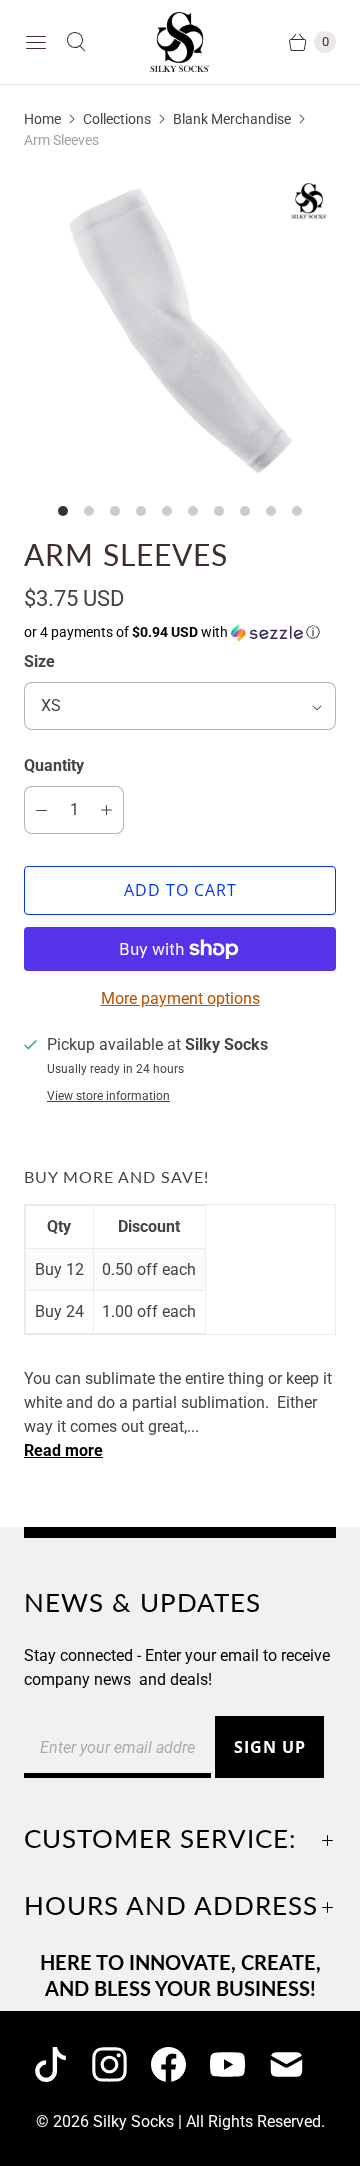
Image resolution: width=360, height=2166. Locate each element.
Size (39, 661)
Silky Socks (133, 2121)
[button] (180, 632)
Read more (63, 1451)
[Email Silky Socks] (298, 2064)
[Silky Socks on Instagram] (121, 2064)
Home (42, 119)
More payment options (180, 998)
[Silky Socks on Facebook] (180, 2064)
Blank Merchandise (232, 119)
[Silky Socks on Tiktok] (62, 2064)
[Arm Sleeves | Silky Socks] (180, 331)
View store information (108, 1096)
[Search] (76, 42)
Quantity (54, 765)
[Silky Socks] (180, 42)
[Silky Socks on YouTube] (239, 2064)
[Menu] (36, 42)
